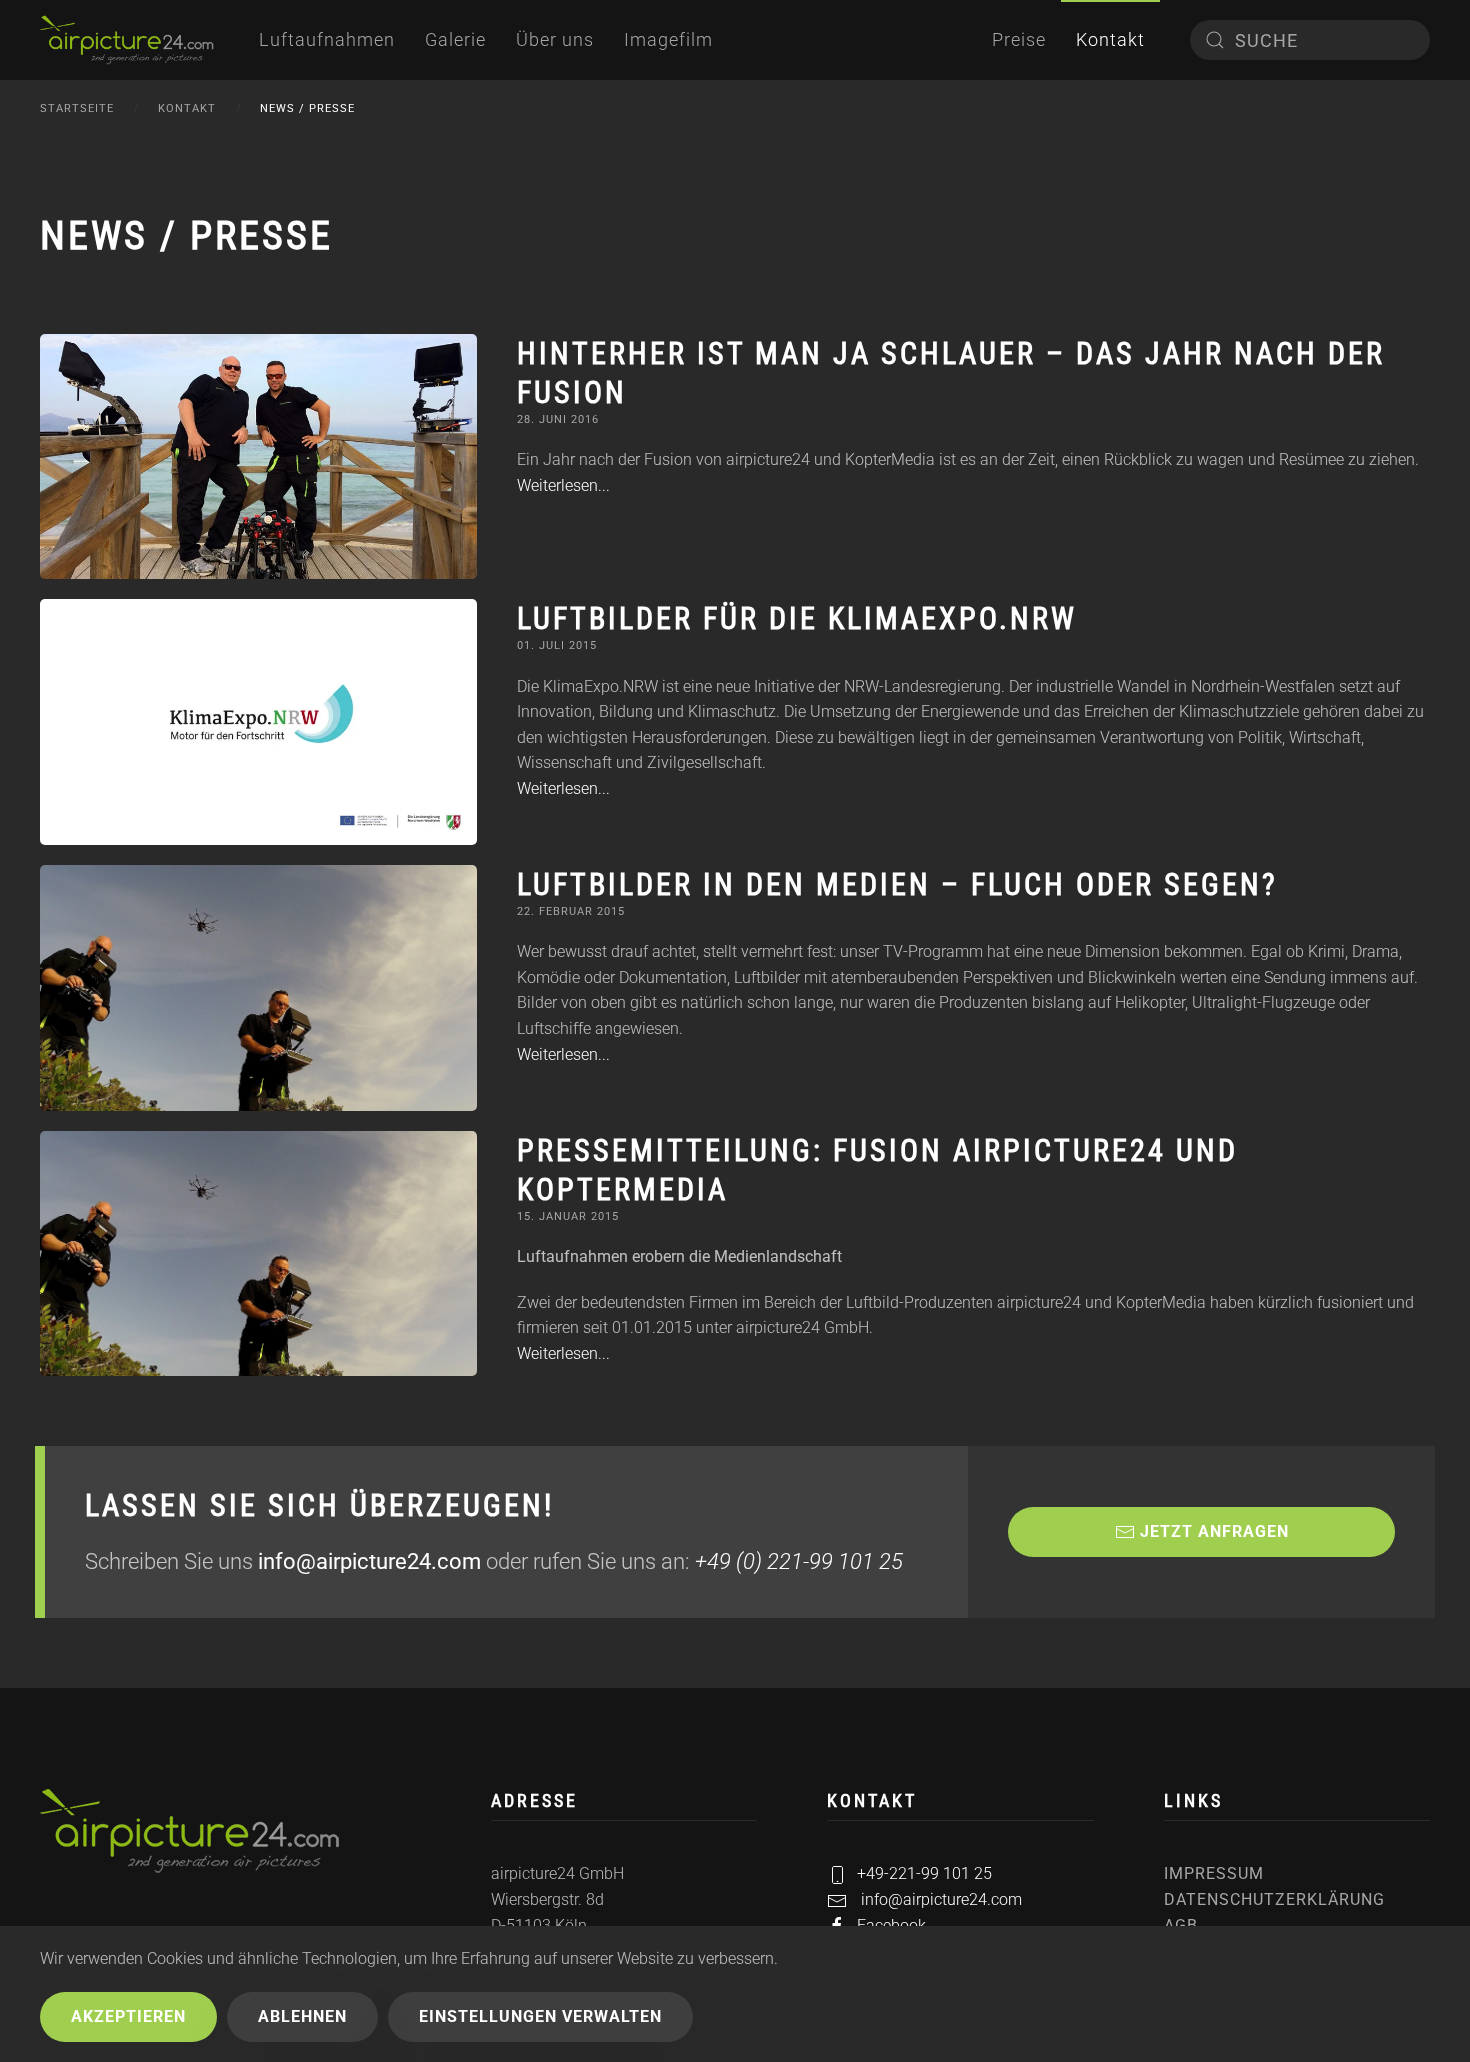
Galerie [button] (455, 39)
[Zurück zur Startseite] (127, 40)
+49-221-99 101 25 (924, 1873)
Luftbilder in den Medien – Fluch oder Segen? (897, 884)
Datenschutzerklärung (1274, 1899)
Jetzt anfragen (1214, 1531)
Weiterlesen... (563, 485)
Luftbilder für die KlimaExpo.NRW (797, 618)
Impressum (1214, 1873)
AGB (1181, 1925)
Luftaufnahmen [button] (327, 39)
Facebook (891, 1925)
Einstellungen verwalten (540, 2016)
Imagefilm (668, 39)
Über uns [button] (555, 39)
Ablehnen (302, 2016)
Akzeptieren (128, 2016)
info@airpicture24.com (369, 1561)
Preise (1019, 39)
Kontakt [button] (1110, 39)
